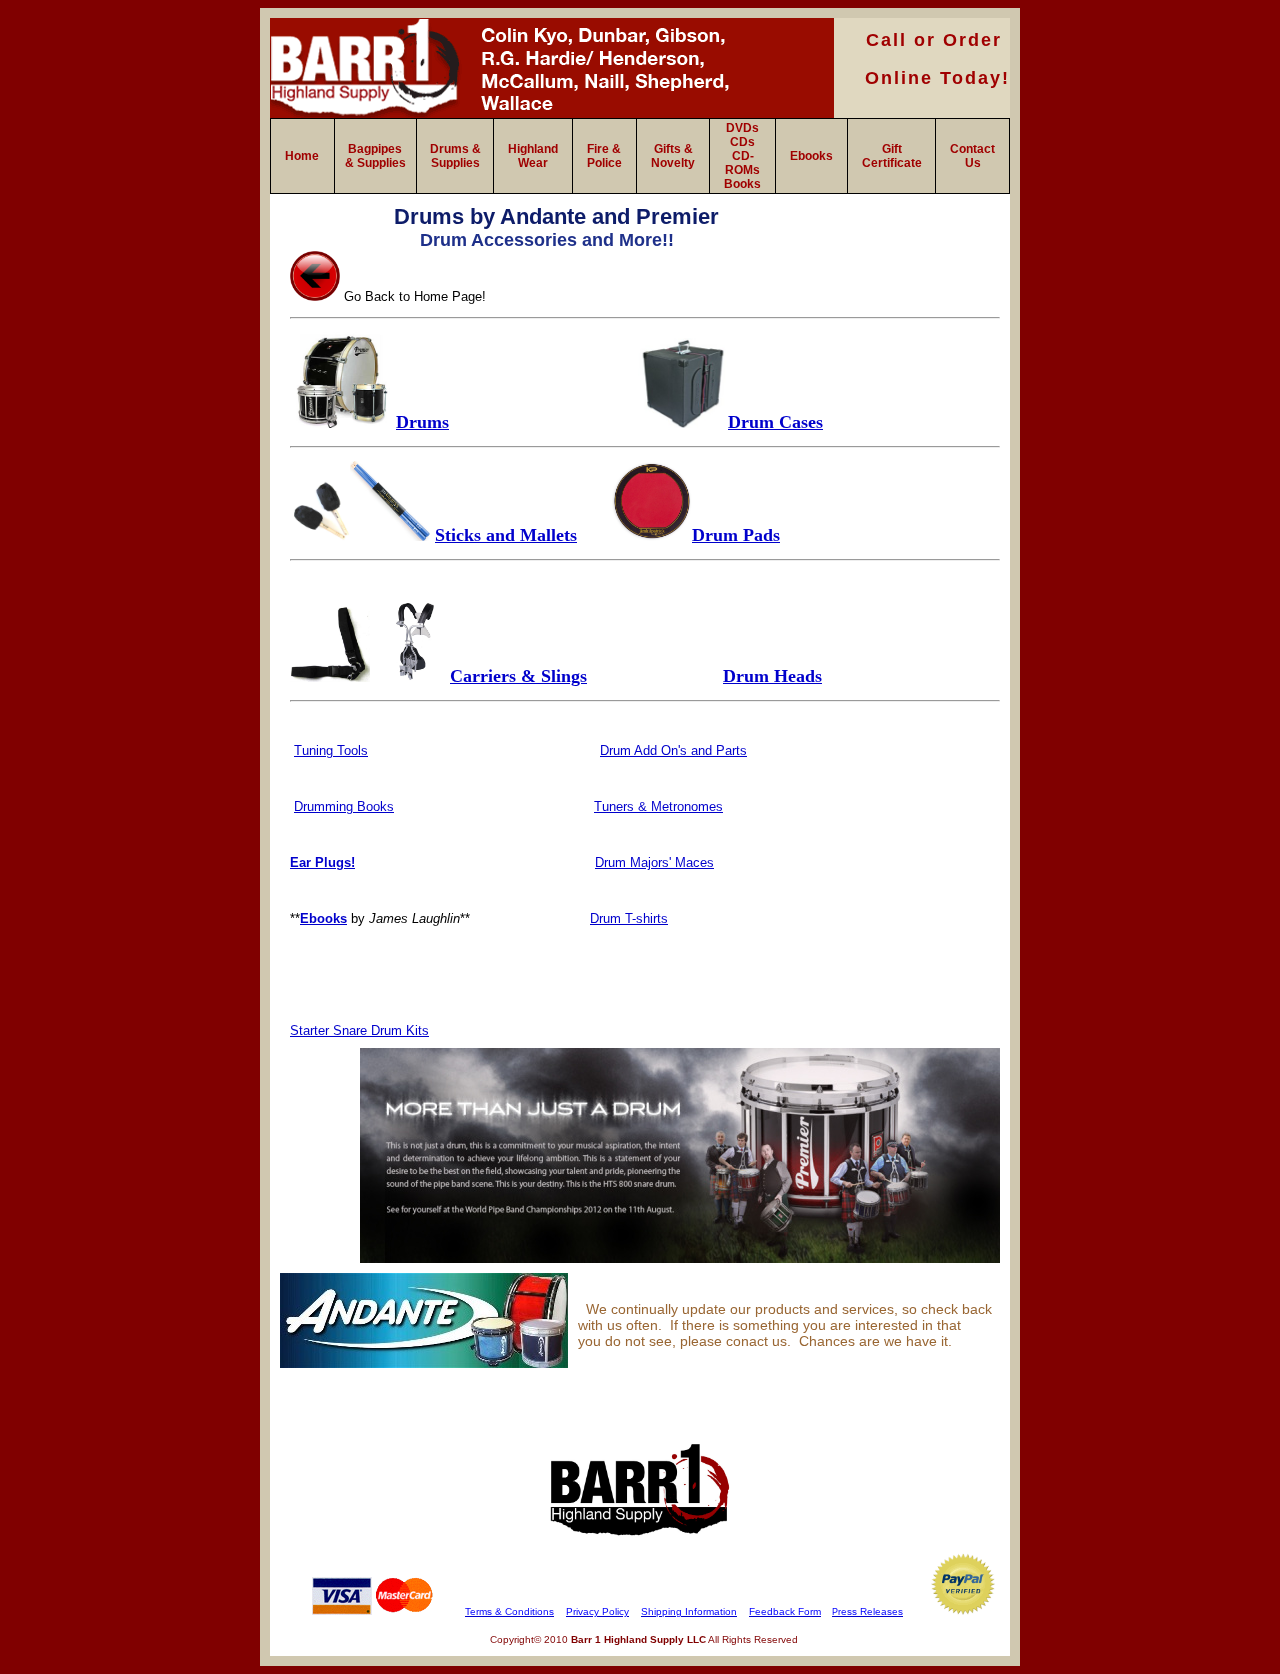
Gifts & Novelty (673, 156)
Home (302, 156)
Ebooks (811, 156)
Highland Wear (533, 156)
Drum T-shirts (629, 918)
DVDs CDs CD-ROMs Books (742, 156)
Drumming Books (344, 806)
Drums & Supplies (455, 156)
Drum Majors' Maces (654, 862)
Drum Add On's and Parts (673, 750)
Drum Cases (775, 422)
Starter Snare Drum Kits (359, 1030)
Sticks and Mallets (506, 535)
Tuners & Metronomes (658, 806)
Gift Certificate (892, 156)
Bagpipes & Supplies (375, 156)
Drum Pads (736, 535)
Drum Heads (772, 676)
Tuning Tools (331, 750)
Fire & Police (604, 156)
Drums (422, 422)
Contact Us (972, 156)
